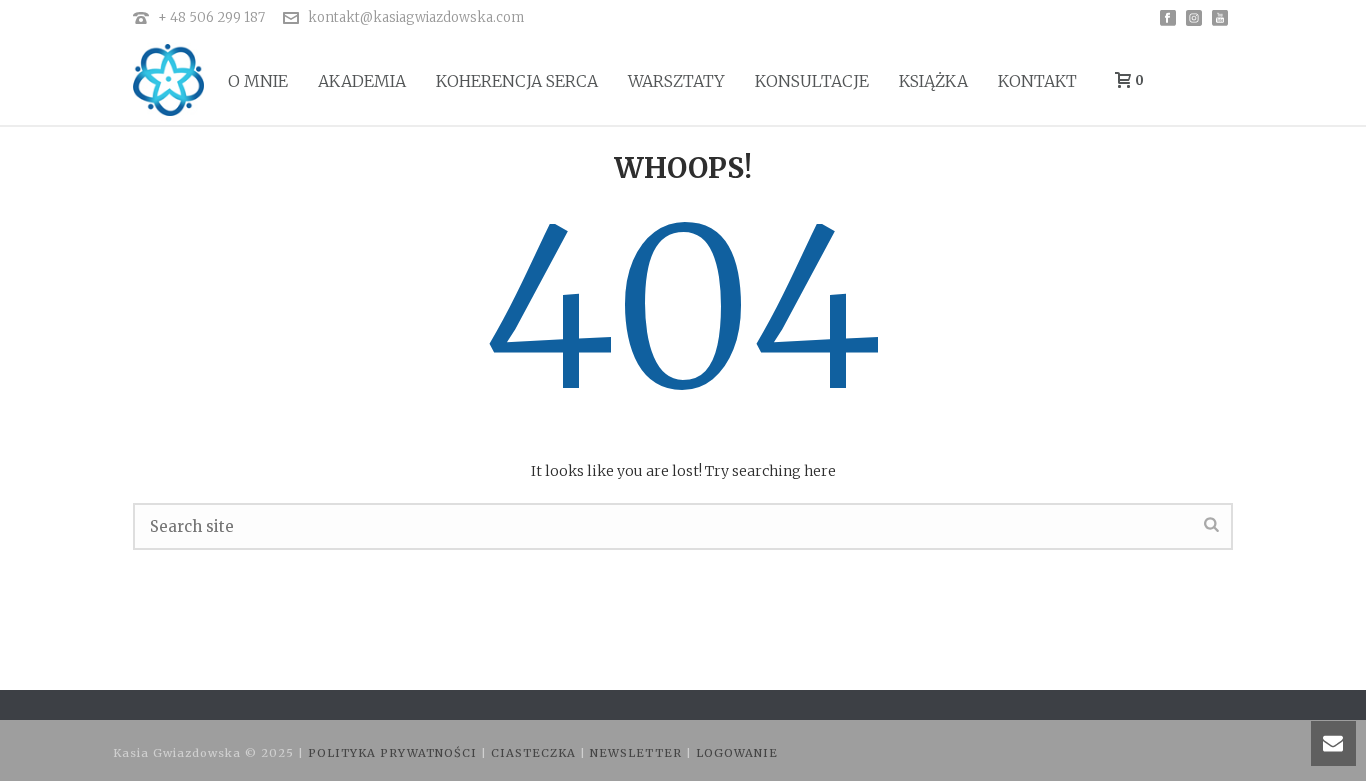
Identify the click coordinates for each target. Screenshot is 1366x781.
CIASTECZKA (535, 753)
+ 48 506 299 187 (211, 17)
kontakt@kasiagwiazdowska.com (416, 17)
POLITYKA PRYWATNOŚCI (394, 753)
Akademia (362, 81)
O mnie (258, 81)
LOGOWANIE (737, 753)
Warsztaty (676, 81)
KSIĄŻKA (933, 81)
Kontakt (1037, 81)
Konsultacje (812, 81)
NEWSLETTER (638, 753)
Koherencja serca (517, 81)
